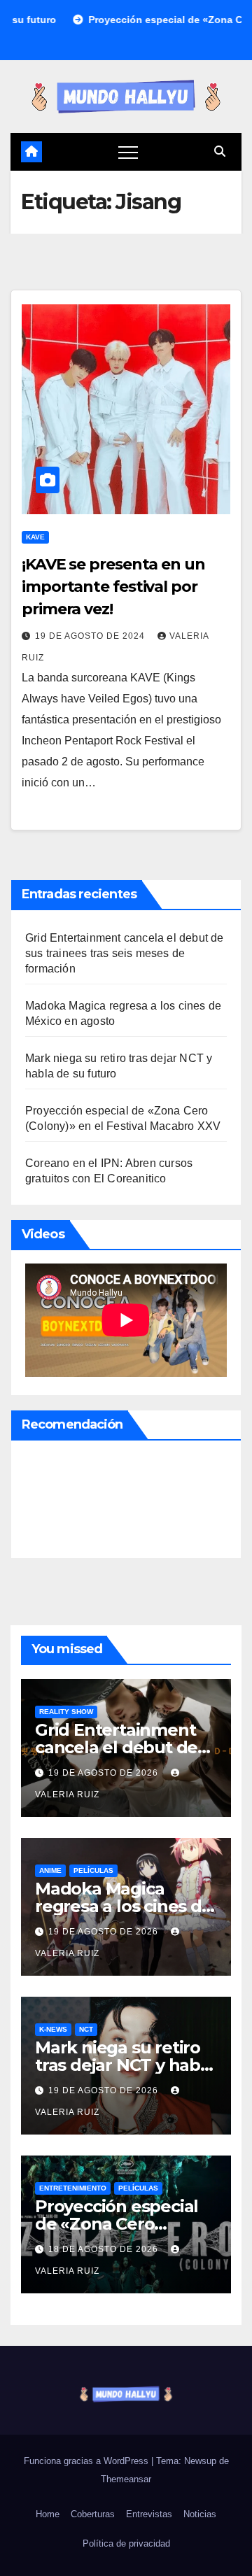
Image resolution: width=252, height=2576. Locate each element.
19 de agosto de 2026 (105, 1773)
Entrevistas (149, 2514)
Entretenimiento (73, 2188)
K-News (53, 2029)
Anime (50, 1870)
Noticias (200, 2514)
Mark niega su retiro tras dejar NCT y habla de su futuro (125, 2065)
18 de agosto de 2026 (105, 2249)
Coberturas (93, 2514)
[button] (220, 151)
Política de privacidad (126, 2543)
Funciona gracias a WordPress (87, 2461)
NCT (86, 2029)
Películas (93, 1870)
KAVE (35, 537)
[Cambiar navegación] (128, 152)
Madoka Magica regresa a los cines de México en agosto (124, 1906)
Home (48, 2514)
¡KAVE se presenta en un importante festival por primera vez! (113, 587)
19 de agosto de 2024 (91, 636)
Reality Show (66, 1712)
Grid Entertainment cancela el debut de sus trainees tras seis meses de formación (125, 953)
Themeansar (126, 2479)
